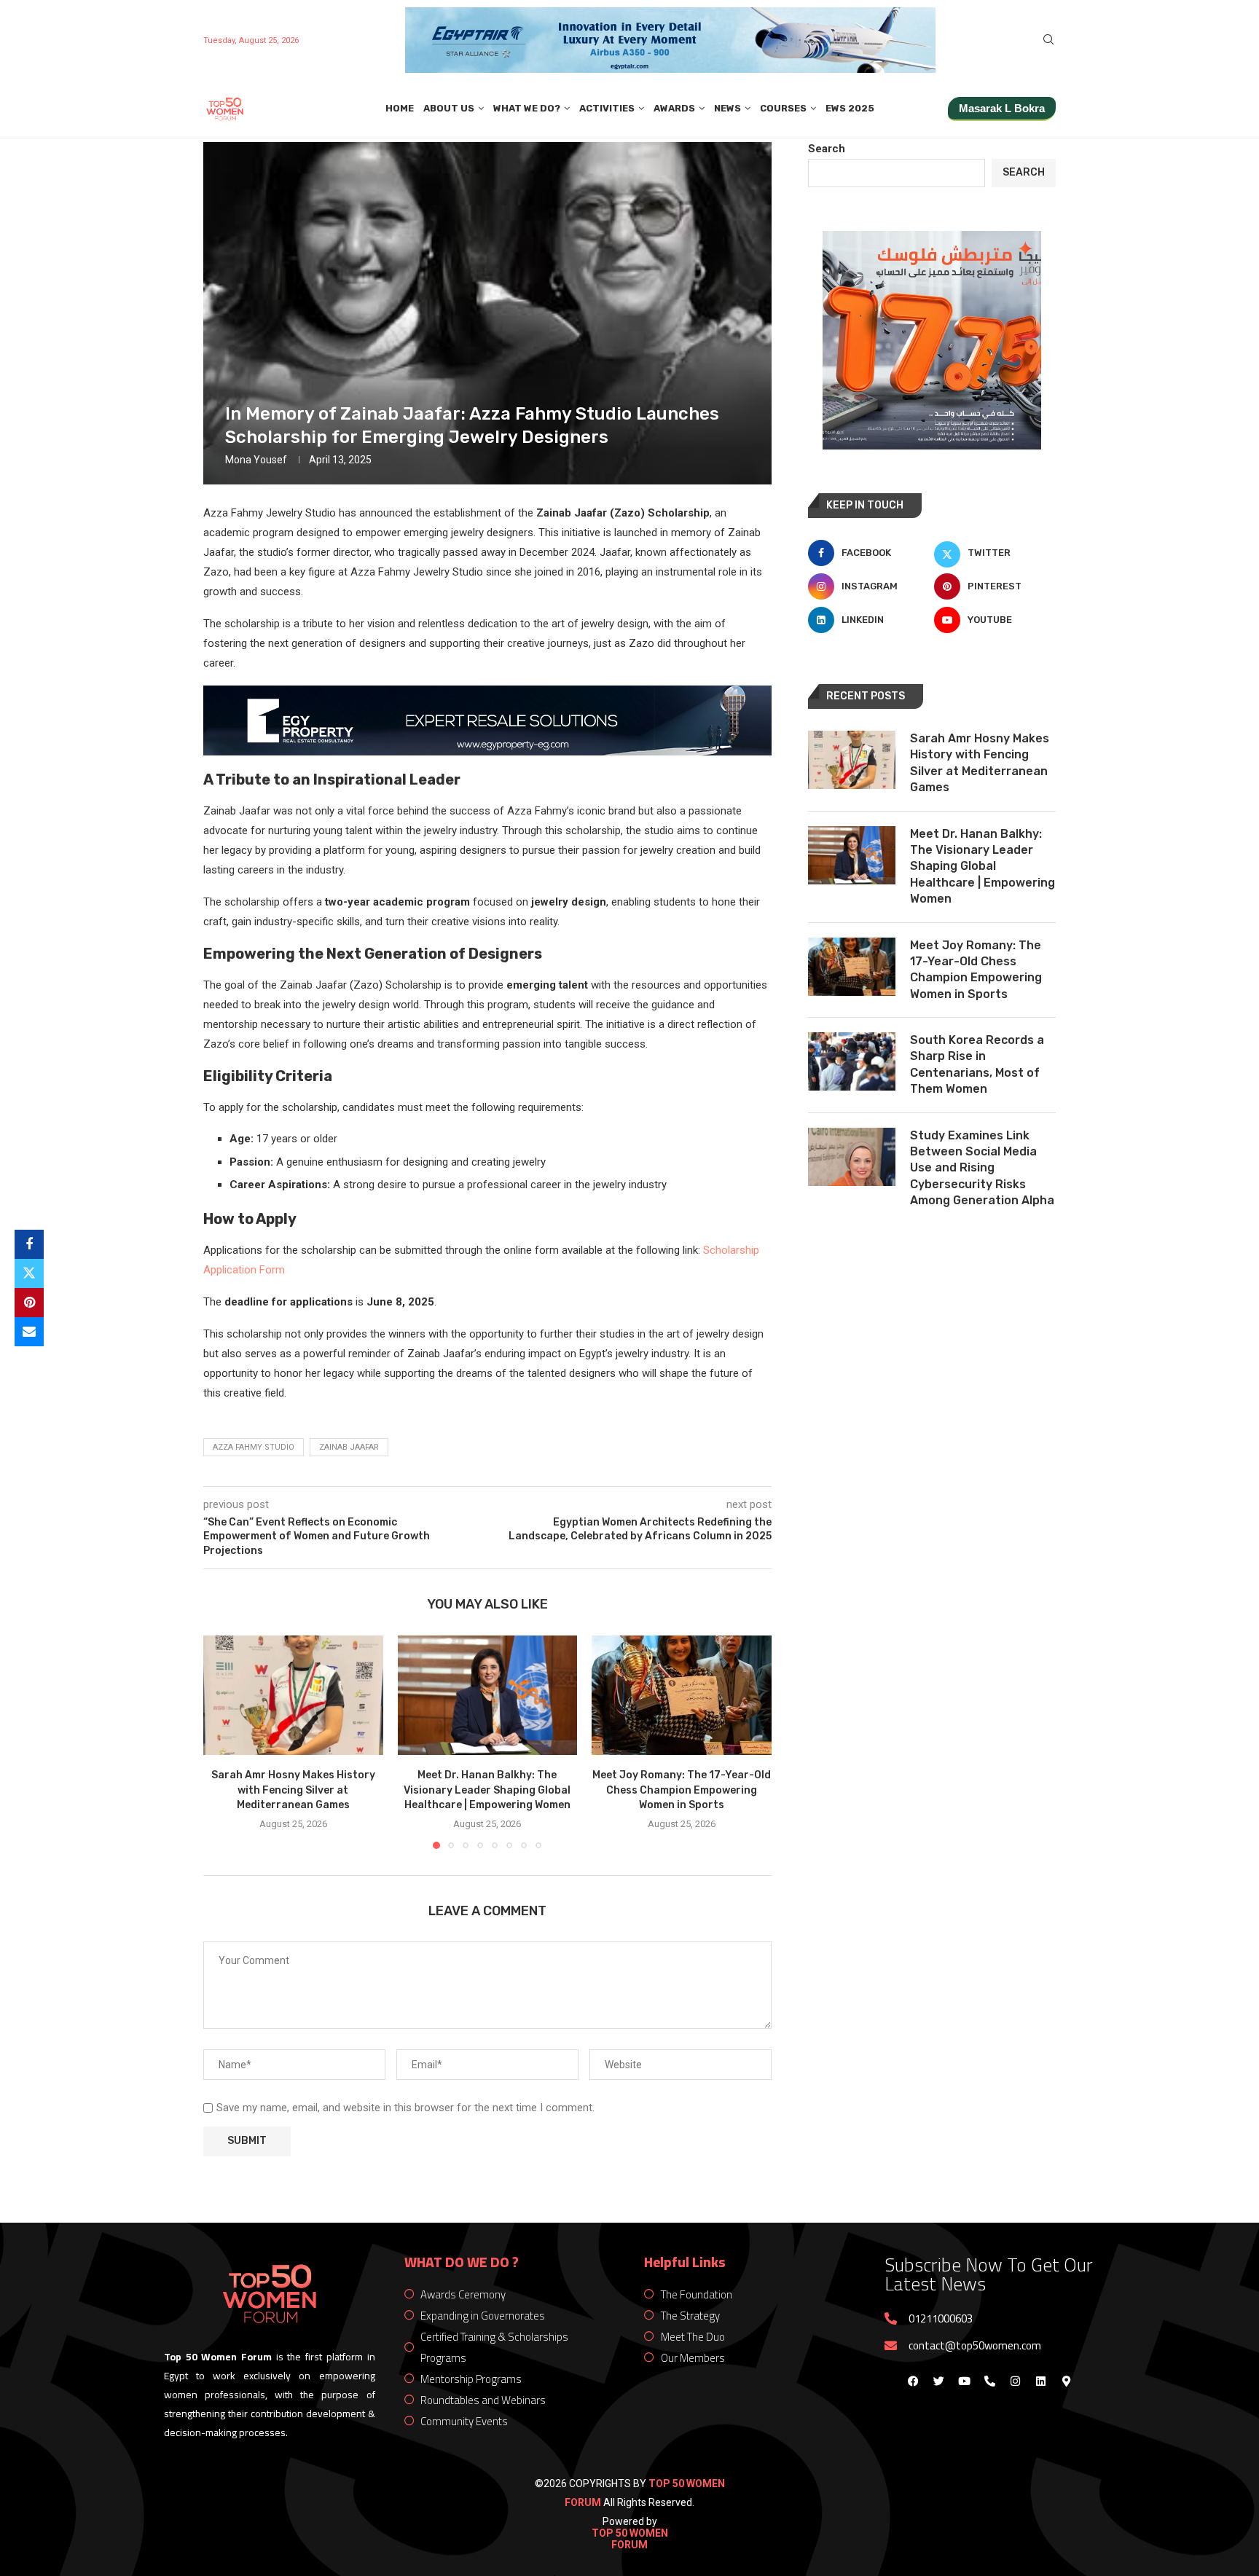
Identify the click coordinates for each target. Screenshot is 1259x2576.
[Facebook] (913, 2381)
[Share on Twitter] (29, 1273)
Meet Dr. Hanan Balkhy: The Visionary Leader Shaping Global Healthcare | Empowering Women (487, 1790)
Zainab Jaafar (349, 1447)
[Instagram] (1015, 2381)
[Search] (1048, 40)
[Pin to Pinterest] (29, 1303)
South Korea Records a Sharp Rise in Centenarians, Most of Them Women (977, 1064)
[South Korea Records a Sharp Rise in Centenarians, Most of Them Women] (852, 1061)
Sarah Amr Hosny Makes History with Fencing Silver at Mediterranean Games (293, 1790)
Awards (674, 108)
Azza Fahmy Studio (254, 1447)
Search (827, 149)
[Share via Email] (29, 1332)
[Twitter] (938, 2381)
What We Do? (527, 108)
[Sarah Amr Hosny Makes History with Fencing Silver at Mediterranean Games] (293, 1695)
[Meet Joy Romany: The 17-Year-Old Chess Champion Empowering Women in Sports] (682, 1695)
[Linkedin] (1040, 2381)
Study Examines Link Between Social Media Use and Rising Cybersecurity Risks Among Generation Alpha (982, 1168)
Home (400, 108)
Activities (607, 108)
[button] (223, 1741)
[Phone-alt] (989, 2381)
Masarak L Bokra (1002, 108)
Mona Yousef (256, 460)
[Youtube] (964, 2381)
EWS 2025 (850, 108)
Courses (783, 108)
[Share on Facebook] (29, 1244)
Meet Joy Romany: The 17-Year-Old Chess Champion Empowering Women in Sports (682, 1790)
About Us (449, 108)
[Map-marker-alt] (1066, 2381)
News (727, 108)
